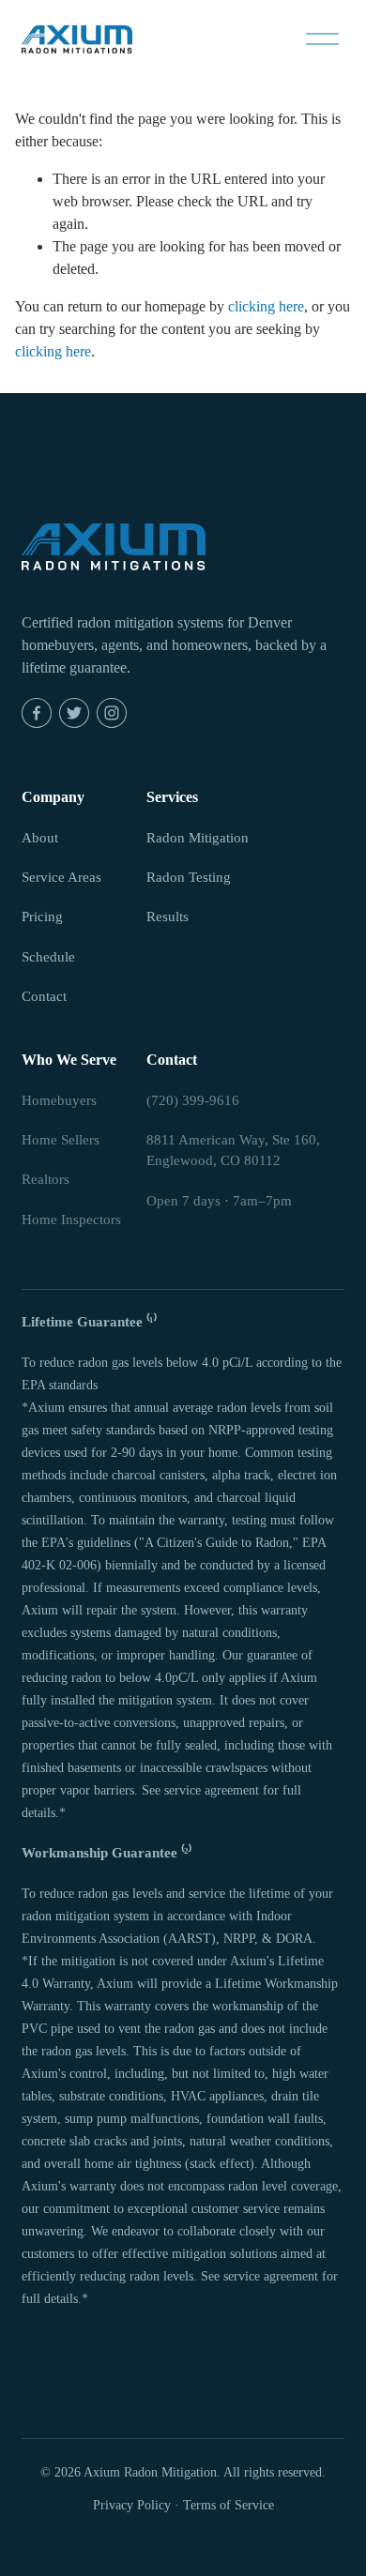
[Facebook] (37, 713)
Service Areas (61, 877)
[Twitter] (74, 713)
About (40, 838)
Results (168, 917)
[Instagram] (112, 713)
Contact (44, 996)
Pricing (42, 917)
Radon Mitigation (198, 838)
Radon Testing (189, 877)
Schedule (48, 957)
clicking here (266, 306)
